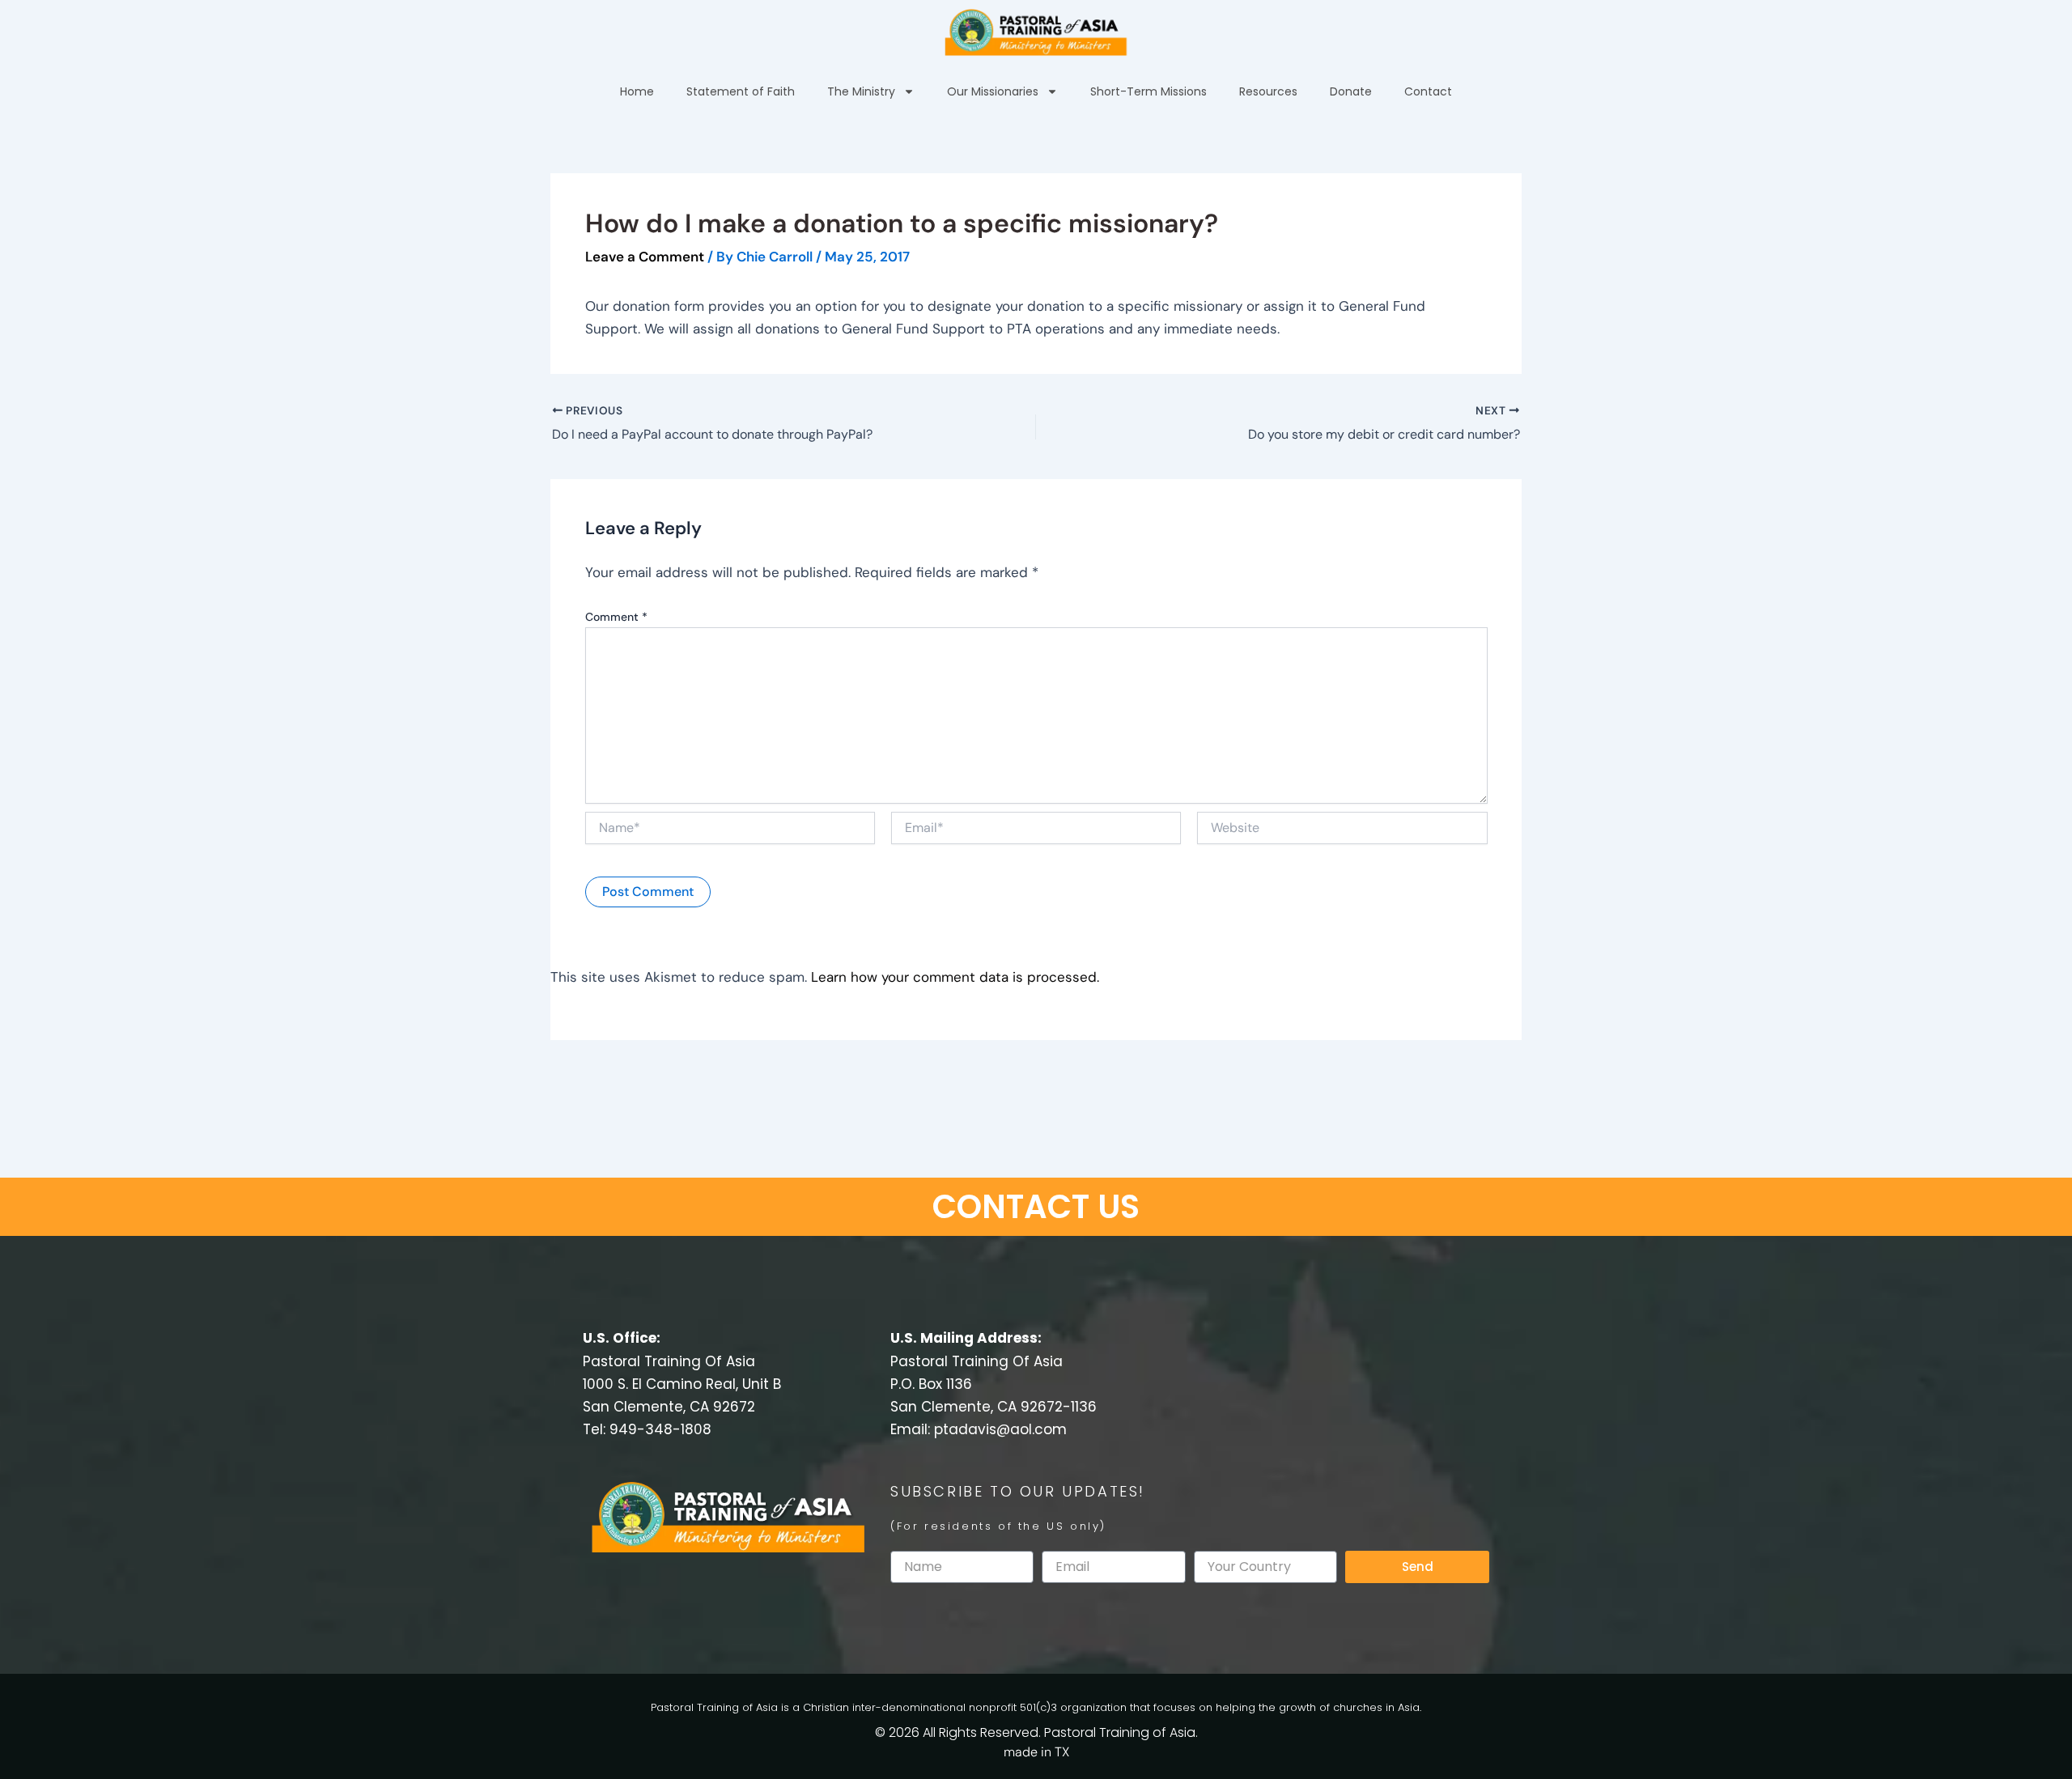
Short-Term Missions (1149, 91)
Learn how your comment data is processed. (955, 977)
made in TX (1036, 1752)
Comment (616, 617)
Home (637, 91)
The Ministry (861, 91)
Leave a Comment (645, 257)
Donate (1351, 91)
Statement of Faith (741, 91)
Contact (1428, 91)
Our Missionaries (993, 91)
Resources (1268, 91)
